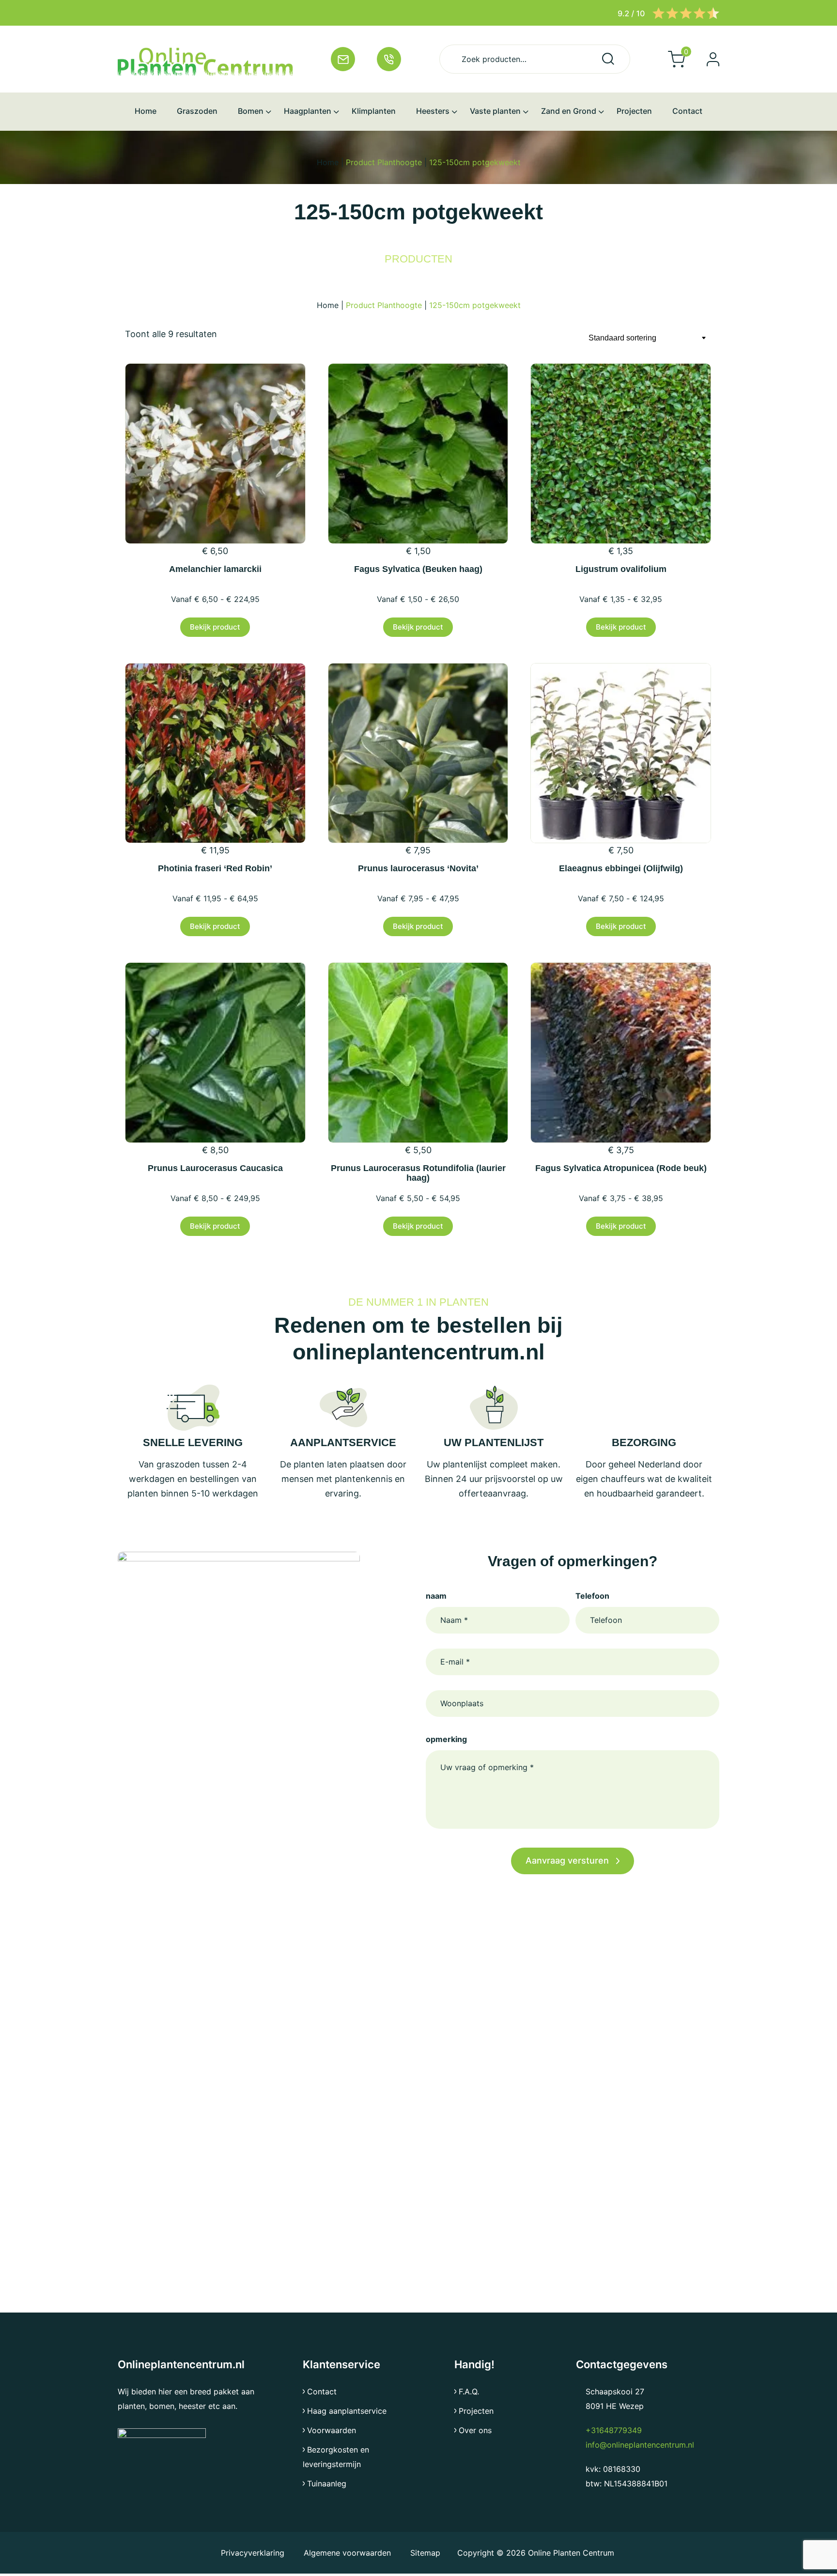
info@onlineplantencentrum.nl (640, 2445)
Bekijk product (215, 627)
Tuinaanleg (327, 2483)
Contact (322, 2391)
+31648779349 (614, 2430)
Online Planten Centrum (571, 2553)
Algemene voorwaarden (347, 2553)
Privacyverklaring (254, 2553)
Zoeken (608, 59)
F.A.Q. (469, 2391)
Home (328, 162)
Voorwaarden (332, 2430)
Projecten (476, 2411)
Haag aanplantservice (347, 2411)
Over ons (475, 2430)
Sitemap (425, 2553)
